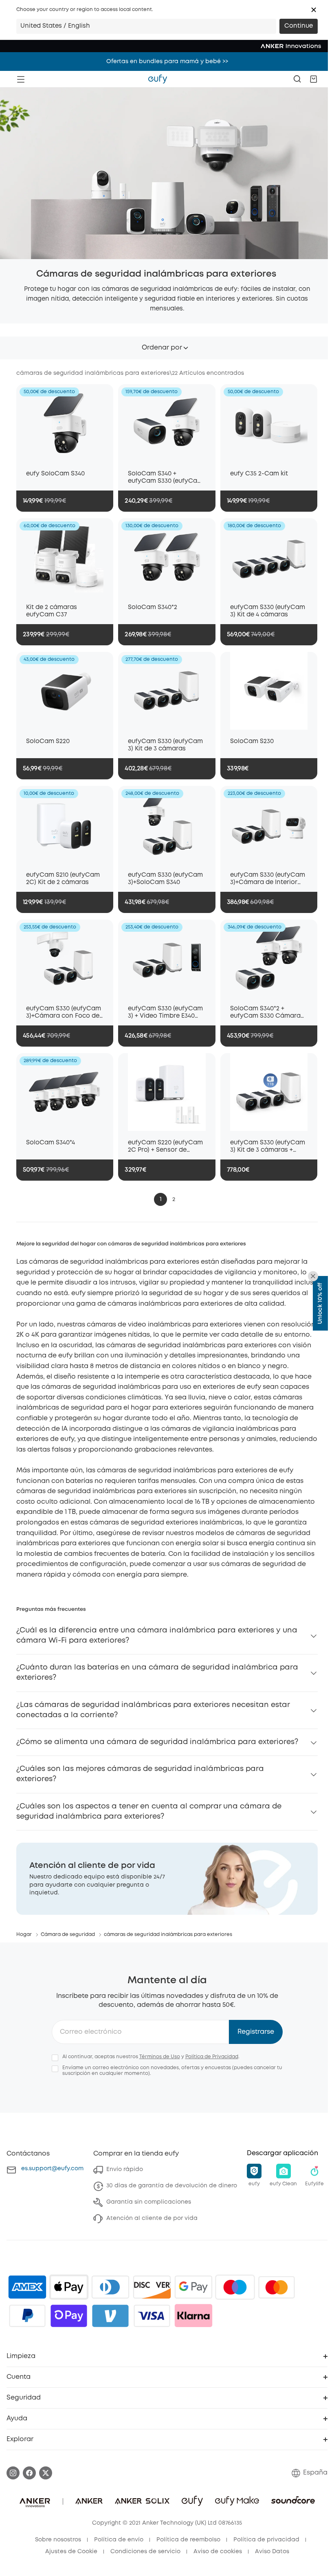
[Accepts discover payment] (152, 2287)
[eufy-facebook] (29, 2473)
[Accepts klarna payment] (193, 2316)
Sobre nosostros (58, 2540)
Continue (299, 26)
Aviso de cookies (218, 2552)
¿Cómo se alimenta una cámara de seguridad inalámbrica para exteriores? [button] (157, 1742)
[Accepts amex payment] (27, 2287)
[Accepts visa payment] (152, 2316)
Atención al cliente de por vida (152, 2218)
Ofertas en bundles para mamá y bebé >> (167, 62)
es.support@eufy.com (52, 2169)
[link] (167, 1879)
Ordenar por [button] (162, 348)
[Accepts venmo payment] (110, 2316)
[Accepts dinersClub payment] (110, 2287)
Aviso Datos (272, 2552)
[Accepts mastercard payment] (277, 2287)
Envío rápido (125, 2169)
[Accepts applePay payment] (69, 2287)
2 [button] (174, 1199)
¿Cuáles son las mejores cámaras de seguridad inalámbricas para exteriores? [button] (140, 1774)
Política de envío (119, 2540)
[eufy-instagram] (13, 2473)
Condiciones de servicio (145, 2552)
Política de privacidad (266, 2540)
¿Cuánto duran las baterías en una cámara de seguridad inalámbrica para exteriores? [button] (157, 1673)
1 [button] (161, 1199)
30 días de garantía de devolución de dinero (172, 2186)
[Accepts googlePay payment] (193, 2287)
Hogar (24, 1935)
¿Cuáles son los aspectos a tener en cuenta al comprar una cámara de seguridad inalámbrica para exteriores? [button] (149, 1812)
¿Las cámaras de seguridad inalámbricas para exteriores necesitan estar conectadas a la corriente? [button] (153, 1710)
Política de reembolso (188, 2540)
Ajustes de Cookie (71, 2552)
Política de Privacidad (212, 2057)
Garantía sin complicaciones (149, 2202)
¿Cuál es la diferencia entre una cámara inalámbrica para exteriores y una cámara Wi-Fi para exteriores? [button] (157, 1636)
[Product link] (65, 423)
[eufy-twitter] (46, 2473)
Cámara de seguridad (68, 1935)
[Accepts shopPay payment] (69, 2316)
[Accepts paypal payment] (27, 2316)
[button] (314, 10)
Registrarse (256, 2032)
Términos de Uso (160, 2057)
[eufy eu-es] (158, 79)
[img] (235, 2287)
